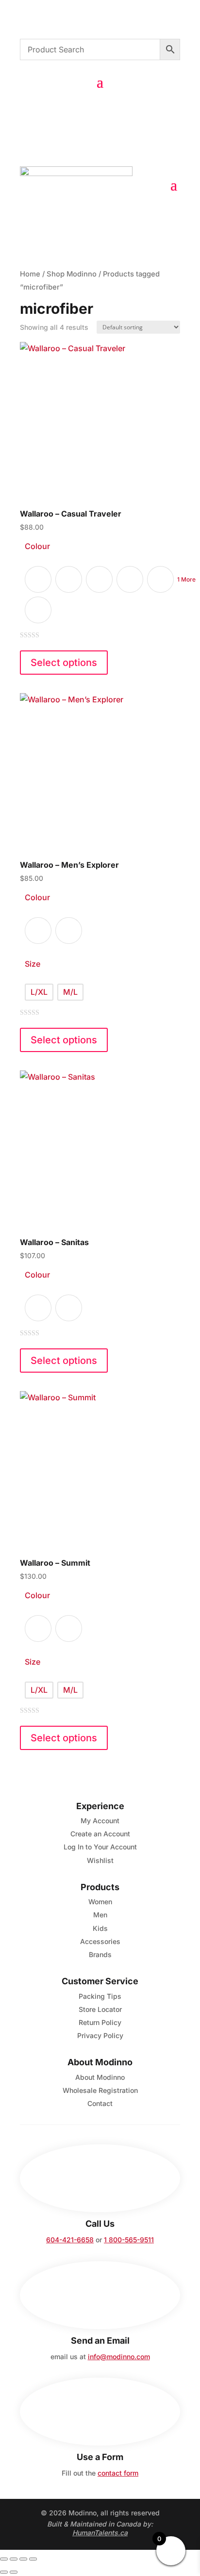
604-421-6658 (70, 2240)
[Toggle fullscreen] (14, 2559)
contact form (118, 2473)
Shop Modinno (72, 274)
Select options (64, 663)
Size (33, 964)
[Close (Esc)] (33, 2559)
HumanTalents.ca (100, 2533)
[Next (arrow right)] (14, 2572)
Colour (37, 546)
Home (30, 274)
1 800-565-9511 (129, 2240)
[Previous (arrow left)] (4, 2572)
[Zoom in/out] (4, 2559)
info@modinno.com (119, 2357)
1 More (186, 579)
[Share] (23, 2559)
